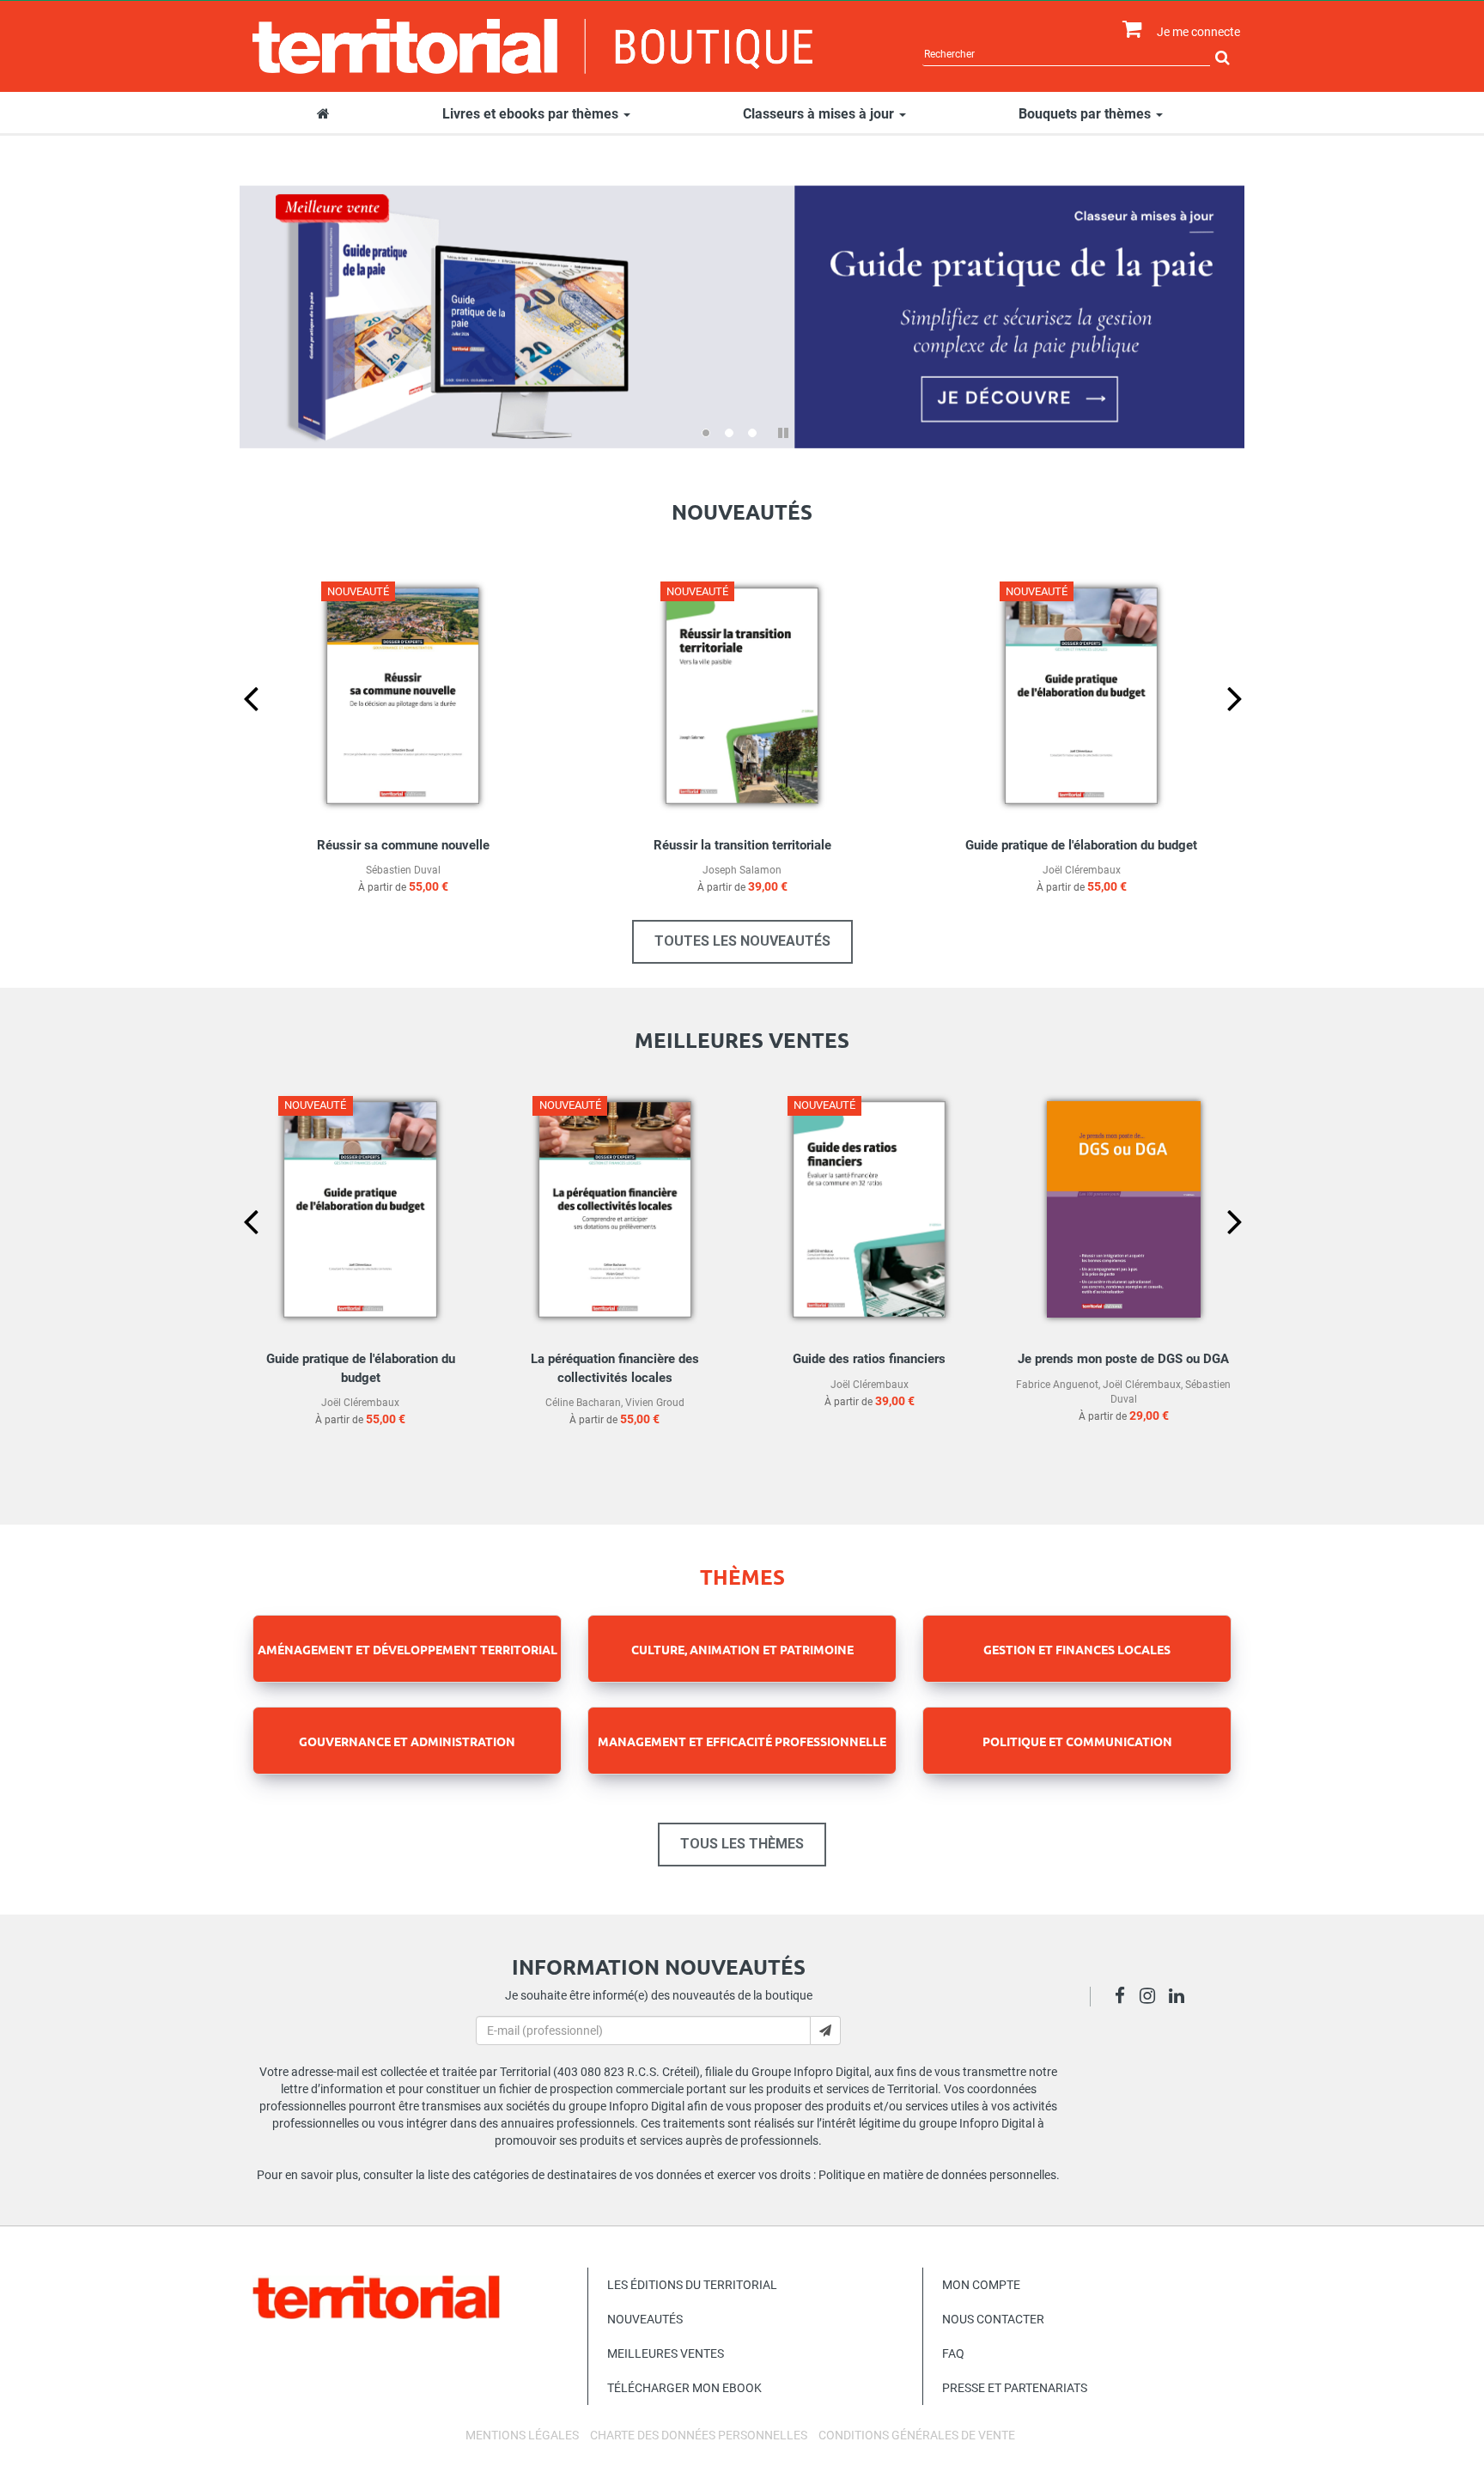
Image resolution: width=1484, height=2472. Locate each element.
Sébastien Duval (403, 870)
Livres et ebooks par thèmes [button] (532, 114)
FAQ (953, 2353)
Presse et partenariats (1015, 2388)
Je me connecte (1198, 32)
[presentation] (237, 727)
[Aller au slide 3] (752, 433)
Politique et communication (1077, 1741)
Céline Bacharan (583, 1403)
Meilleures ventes (666, 2353)
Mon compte (981, 2285)
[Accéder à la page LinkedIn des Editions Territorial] (1181, 1998)
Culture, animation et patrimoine (742, 1649)
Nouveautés (645, 2319)
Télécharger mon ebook (684, 2388)
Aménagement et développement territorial (407, 1649)
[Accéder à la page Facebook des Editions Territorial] (1125, 1998)
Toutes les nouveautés (742, 941)
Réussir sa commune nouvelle (403, 845)
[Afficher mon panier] (1128, 30)
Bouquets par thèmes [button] (1086, 114)
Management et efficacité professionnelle (742, 1741)
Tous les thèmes (742, 1844)
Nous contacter (993, 2319)
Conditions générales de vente (917, 2435)
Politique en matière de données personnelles (937, 2175)
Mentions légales (522, 2435)
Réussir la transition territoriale (742, 845)
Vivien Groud (655, 1403)
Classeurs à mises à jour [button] (820, 114)
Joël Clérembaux (1082, 870)
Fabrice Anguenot (1057, 1385)
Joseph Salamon (742, 870)
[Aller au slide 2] (729, 433)
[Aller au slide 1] (706, 433)
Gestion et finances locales (1077, 1649)
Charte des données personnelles (699, 2435)
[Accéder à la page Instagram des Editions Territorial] (1152, 1998)
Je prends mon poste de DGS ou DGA (1123, 1359)
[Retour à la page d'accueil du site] (533, 46)
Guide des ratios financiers (869, 1359)
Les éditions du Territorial (692, 2285)
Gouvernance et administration (407, 1741)
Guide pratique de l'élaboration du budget (1081, 845)
